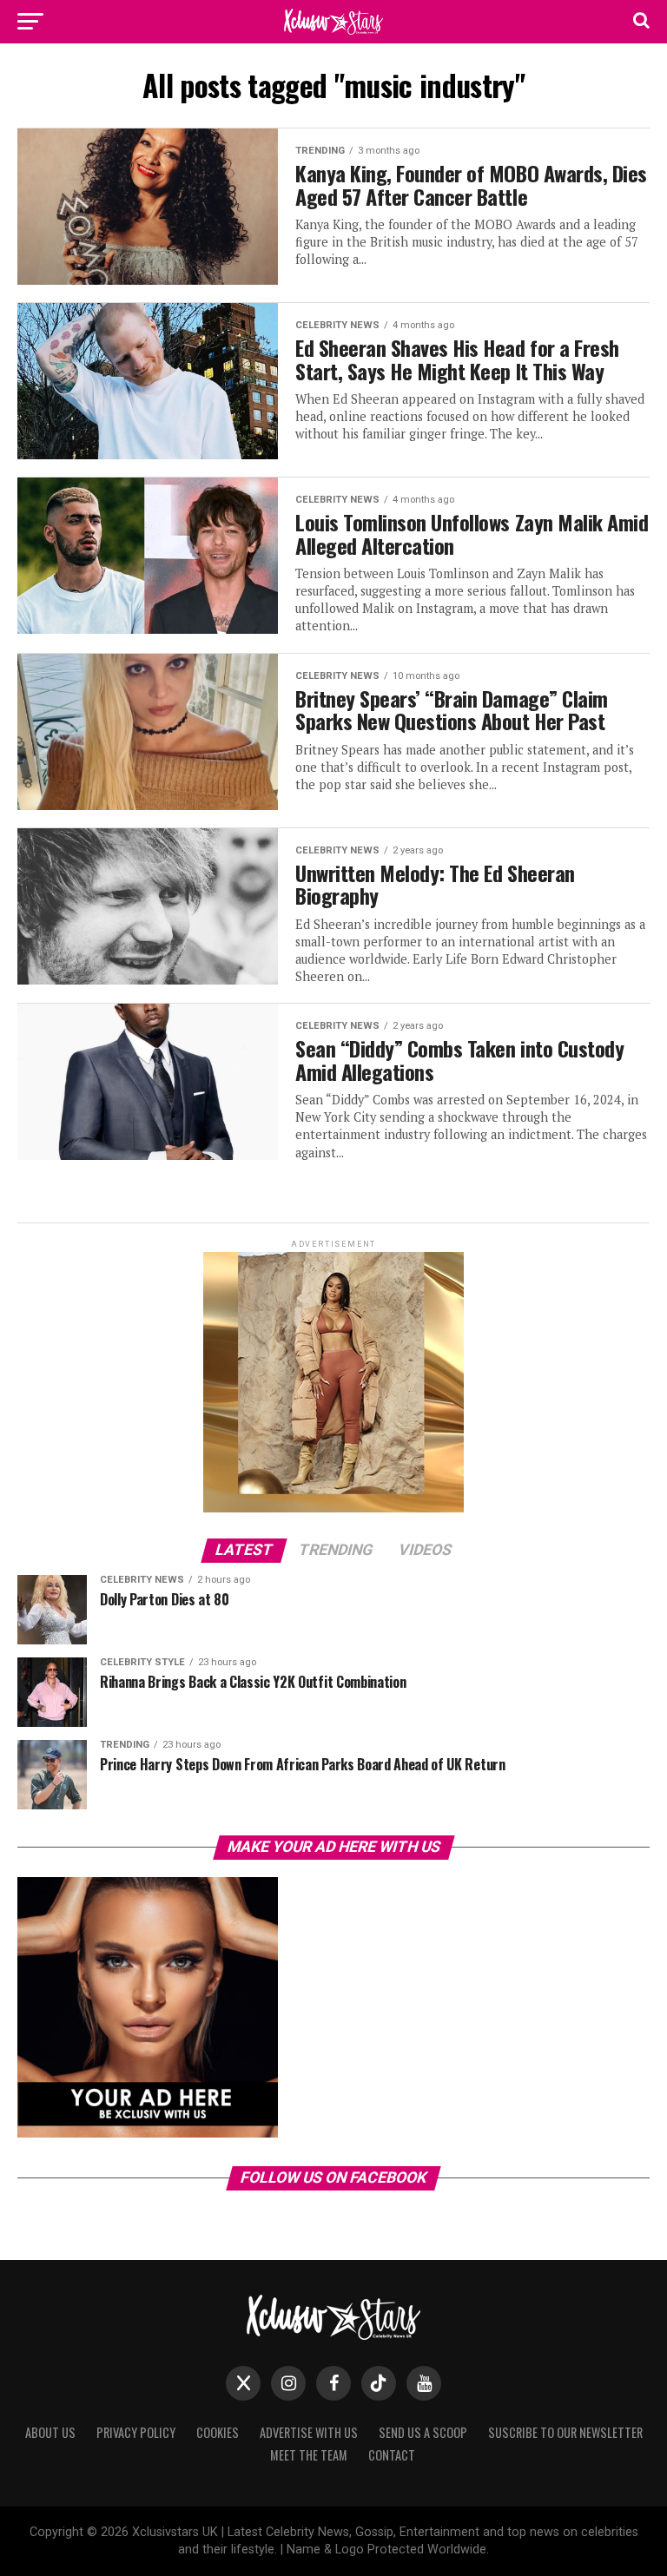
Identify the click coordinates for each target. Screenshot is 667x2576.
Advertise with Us (309, 2432)
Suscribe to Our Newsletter (565, 2432)
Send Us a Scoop (423, 2432)
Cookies (218, 2432)
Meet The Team (309, 2455)
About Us (50, 2432)
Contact (392, 2455)
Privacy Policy (136, 2432)
